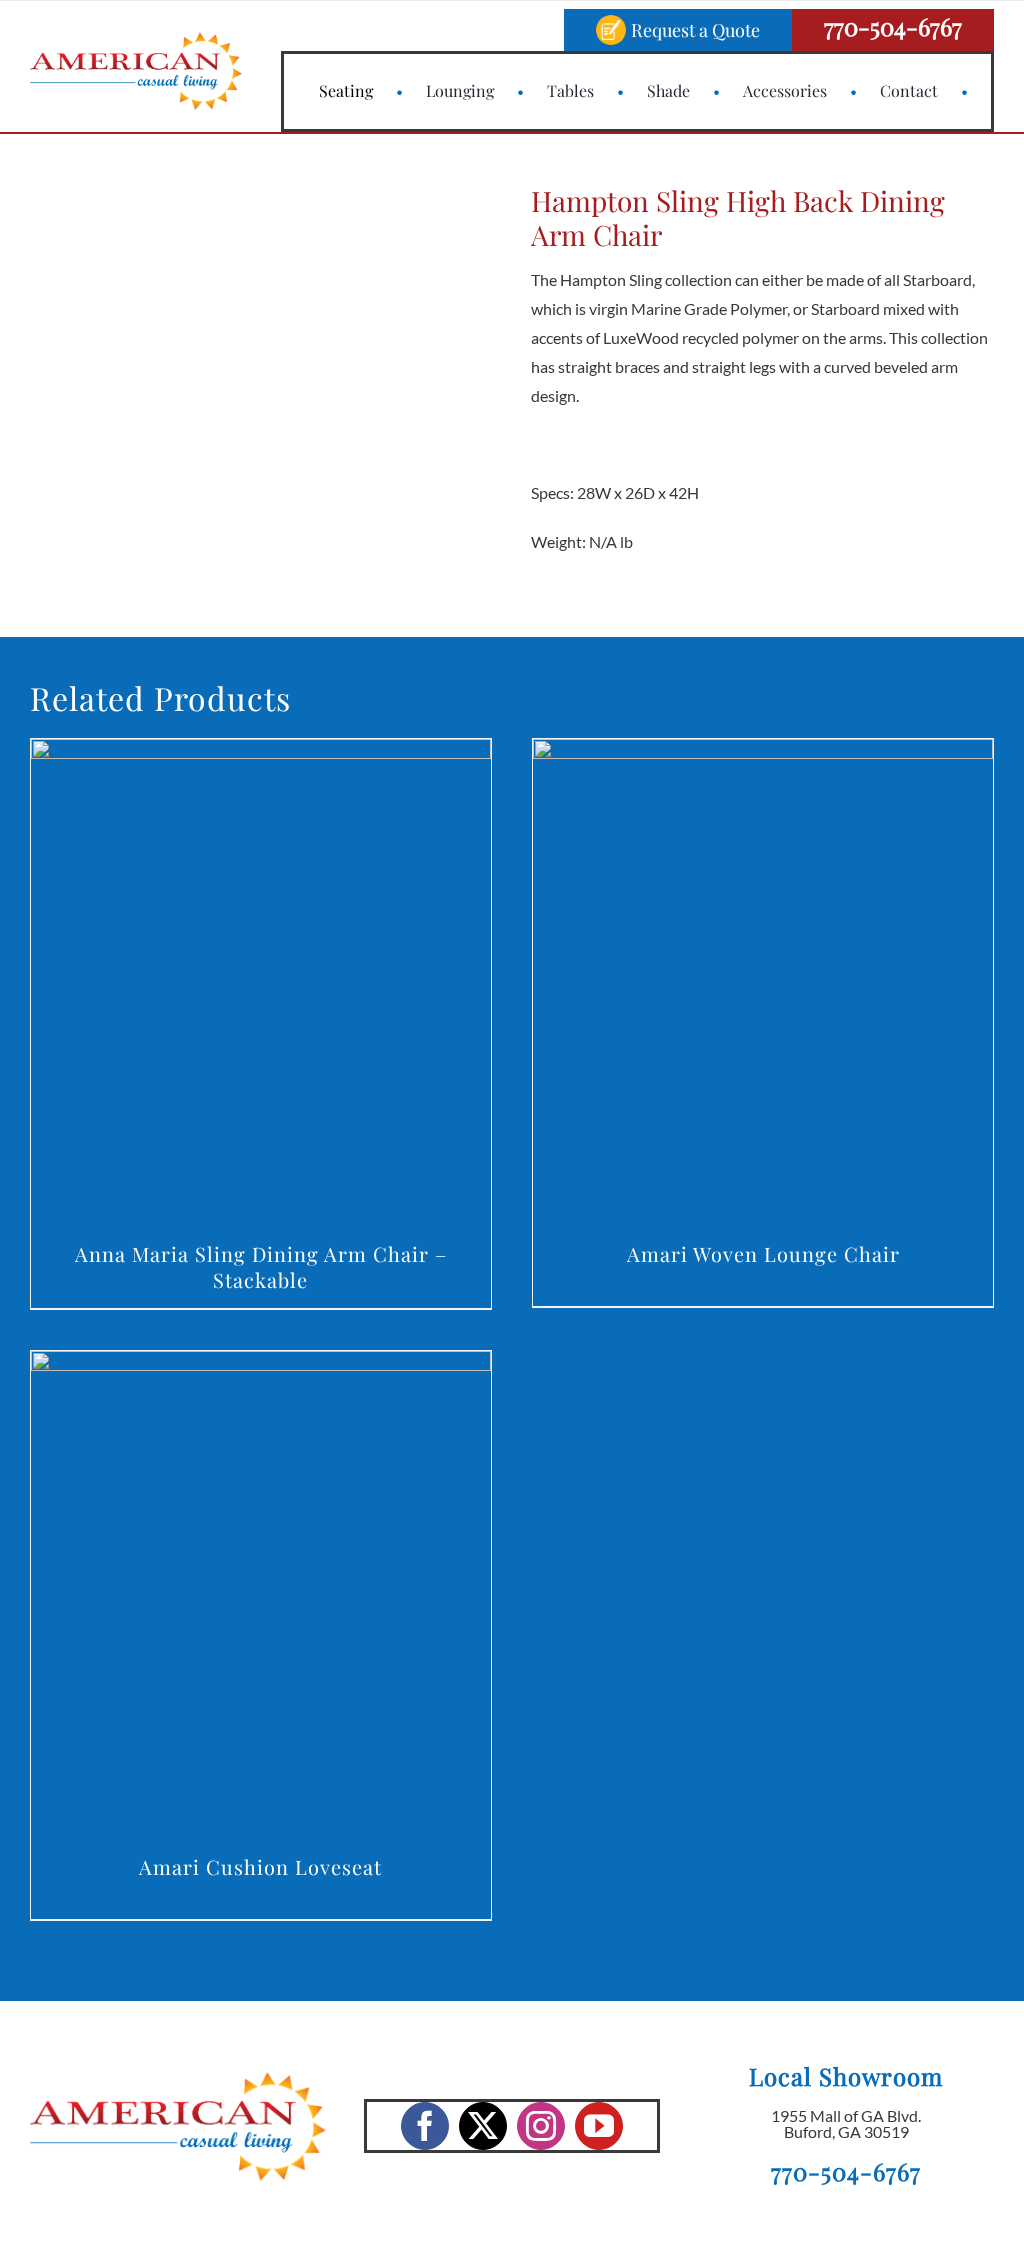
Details (260, 984)
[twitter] (483, 2126)
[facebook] (425, 2126)
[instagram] (541, 2126)
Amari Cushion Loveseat (260, 1866)
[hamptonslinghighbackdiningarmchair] (186, 375)
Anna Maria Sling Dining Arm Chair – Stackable (261, 1266)
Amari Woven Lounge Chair (763, 1253)
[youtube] (599, 2126)
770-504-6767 (893, 26)
